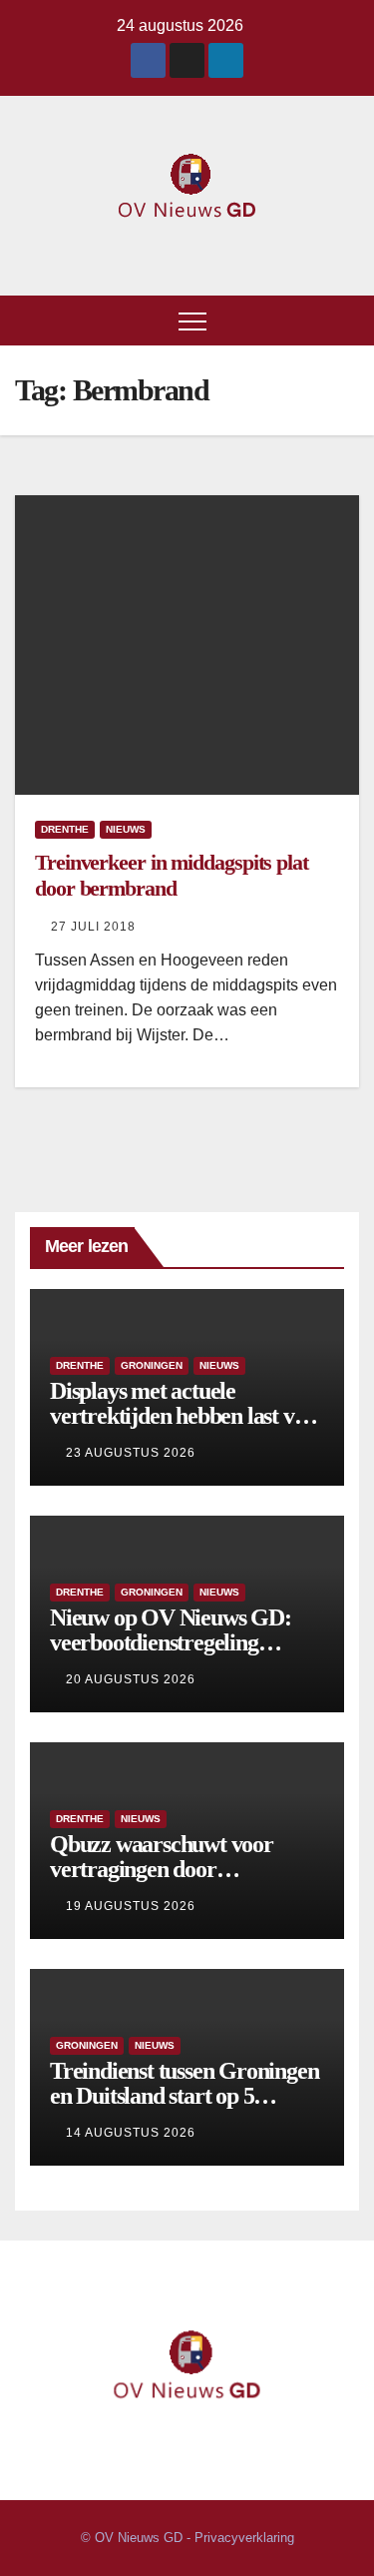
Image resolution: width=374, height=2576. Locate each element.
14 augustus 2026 (131, 2133)
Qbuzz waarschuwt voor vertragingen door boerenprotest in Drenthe (165, 1869)
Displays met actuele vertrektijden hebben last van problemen (183, 1416)
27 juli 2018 (93, 927)
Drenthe (65, 829)
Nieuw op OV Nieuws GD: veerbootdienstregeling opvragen (171, 1642)
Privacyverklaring (244, 2538)
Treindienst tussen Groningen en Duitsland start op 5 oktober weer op (184, 2096)
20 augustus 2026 (131, 1679)
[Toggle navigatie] (192, 321)
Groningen (152, 1365)
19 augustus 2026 (131, 1906)
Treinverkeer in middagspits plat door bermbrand (172, 875)
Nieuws (126, 829)
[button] (345, 320)
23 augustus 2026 (131, 1453)
